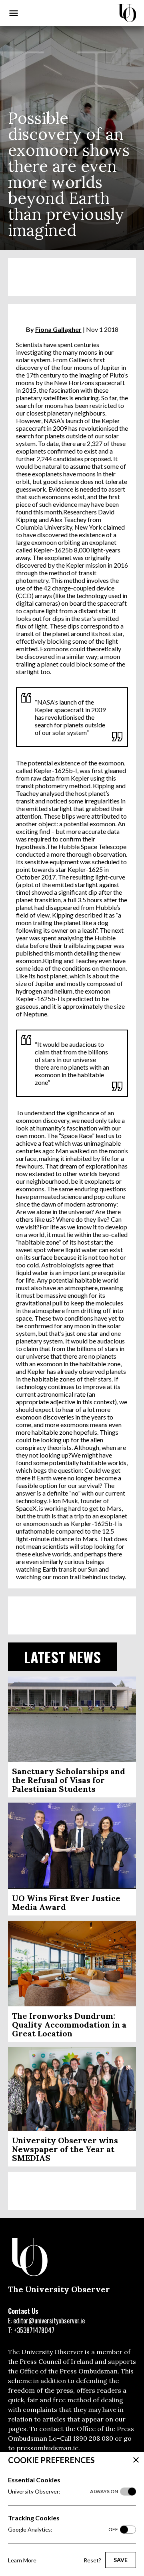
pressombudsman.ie (47, 2448)
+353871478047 (34, 2330)
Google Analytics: (63, 2529)
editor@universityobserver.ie (49, 2321)
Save (121, 2560)
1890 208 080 (93, 2438)
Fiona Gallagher (58, 329)
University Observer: (63, 2491)
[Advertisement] (72, 277)
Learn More (22, 2560)
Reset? (92, 2560)
